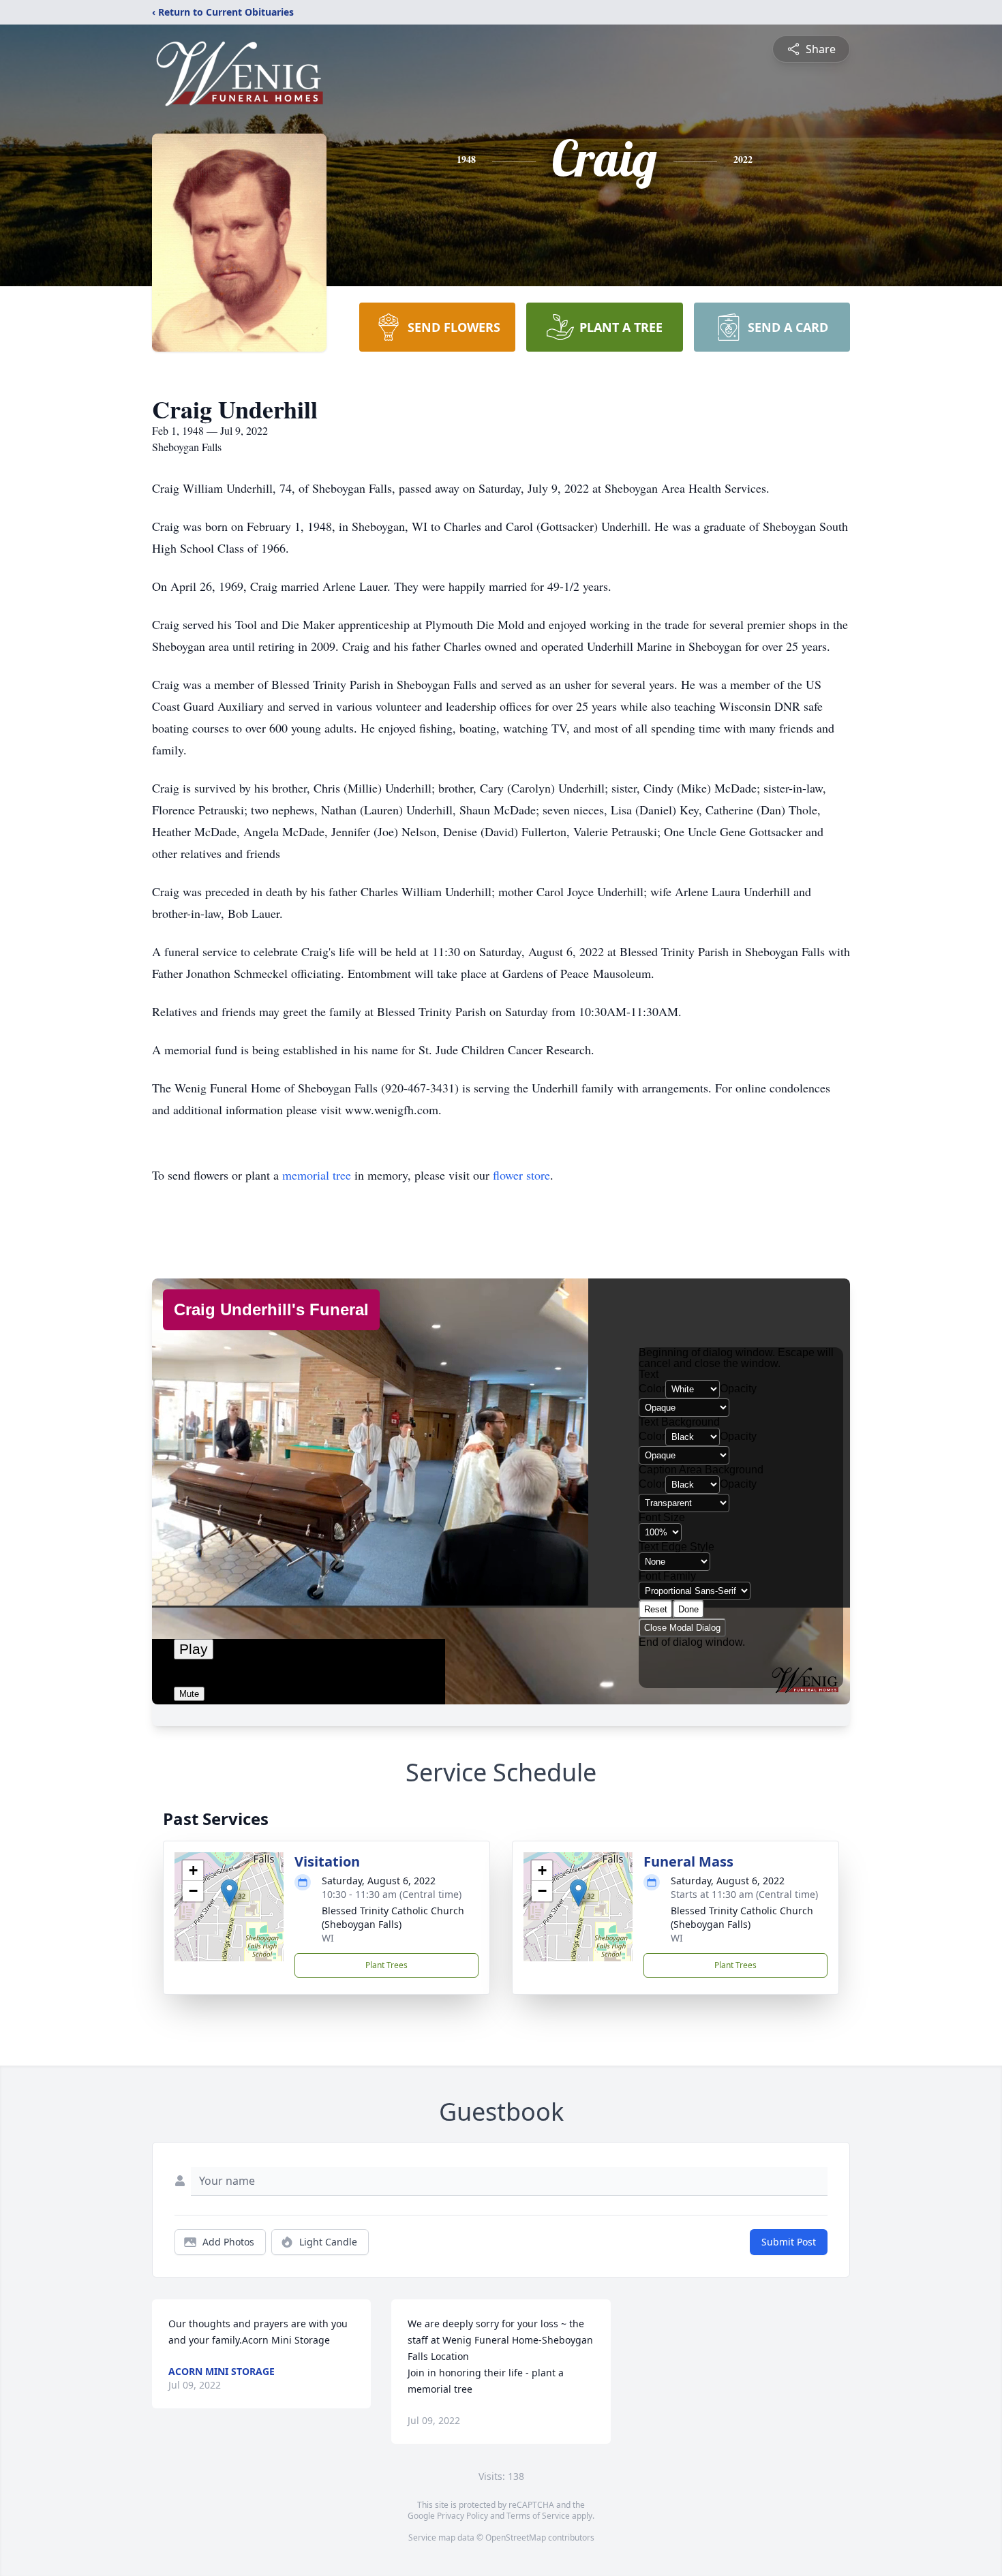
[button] (229, 1893)
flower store (521, 1175)
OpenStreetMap (516, 2537)
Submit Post (789, 2242)
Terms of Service (538, 2516)
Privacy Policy (462, 2516)
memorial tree (317, 1175)
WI (328, 1938)
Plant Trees (386, 1965)
